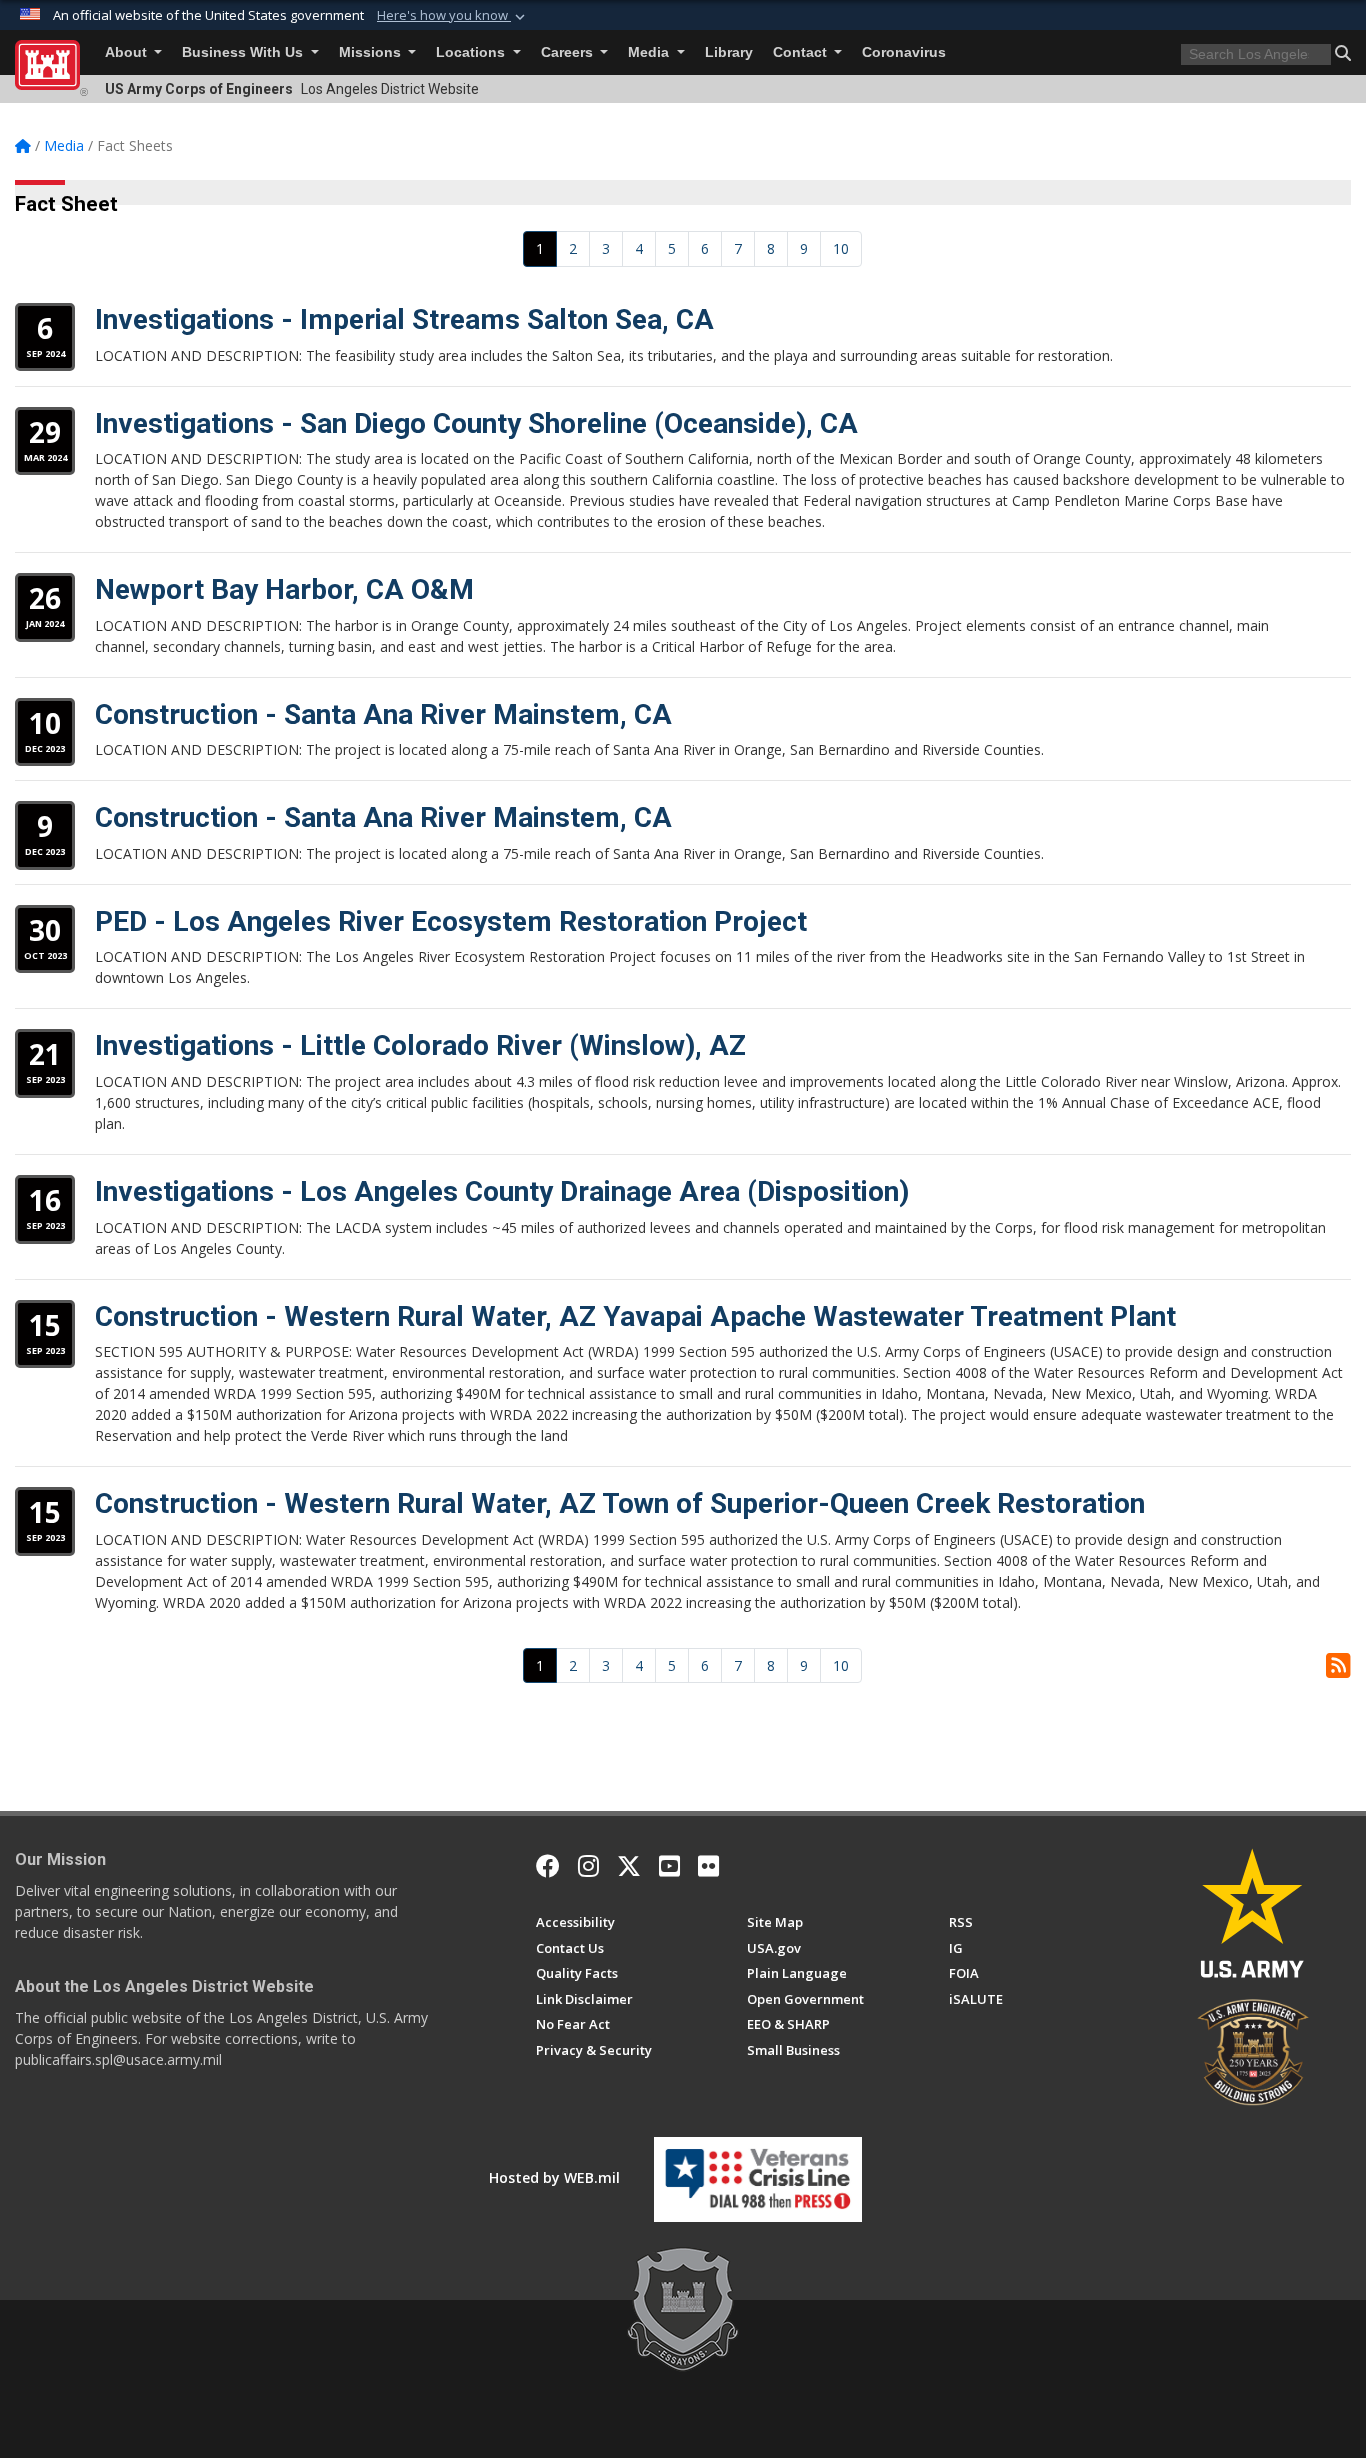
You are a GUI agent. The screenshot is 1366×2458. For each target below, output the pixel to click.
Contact (802, 52)
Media (650, 52)
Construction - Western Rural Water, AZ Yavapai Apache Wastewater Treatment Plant (635, 1316)
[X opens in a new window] (629, 1866)
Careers (569, 52)
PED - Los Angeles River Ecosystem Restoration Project (451, 921)
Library (729, 52)
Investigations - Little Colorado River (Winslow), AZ (420, 1045)
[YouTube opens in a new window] (669, 1866)
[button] (453, 16)
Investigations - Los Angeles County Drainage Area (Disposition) (502, 1191)
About (128, 52)
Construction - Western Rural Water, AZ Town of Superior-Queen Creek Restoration (620, 1503)
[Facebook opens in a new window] (548, 1866)
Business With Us (244, 52)
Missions (372, 52)
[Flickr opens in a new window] (708, 1866)
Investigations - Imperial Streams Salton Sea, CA (404, 319)
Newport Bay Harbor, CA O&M (284, 589)
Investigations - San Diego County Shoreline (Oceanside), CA (476, 423)
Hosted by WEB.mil (554, 2177)
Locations (472, 52)
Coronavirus (904, 52)
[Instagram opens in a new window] (588, 1866)
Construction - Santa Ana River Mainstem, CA (383, 714)
